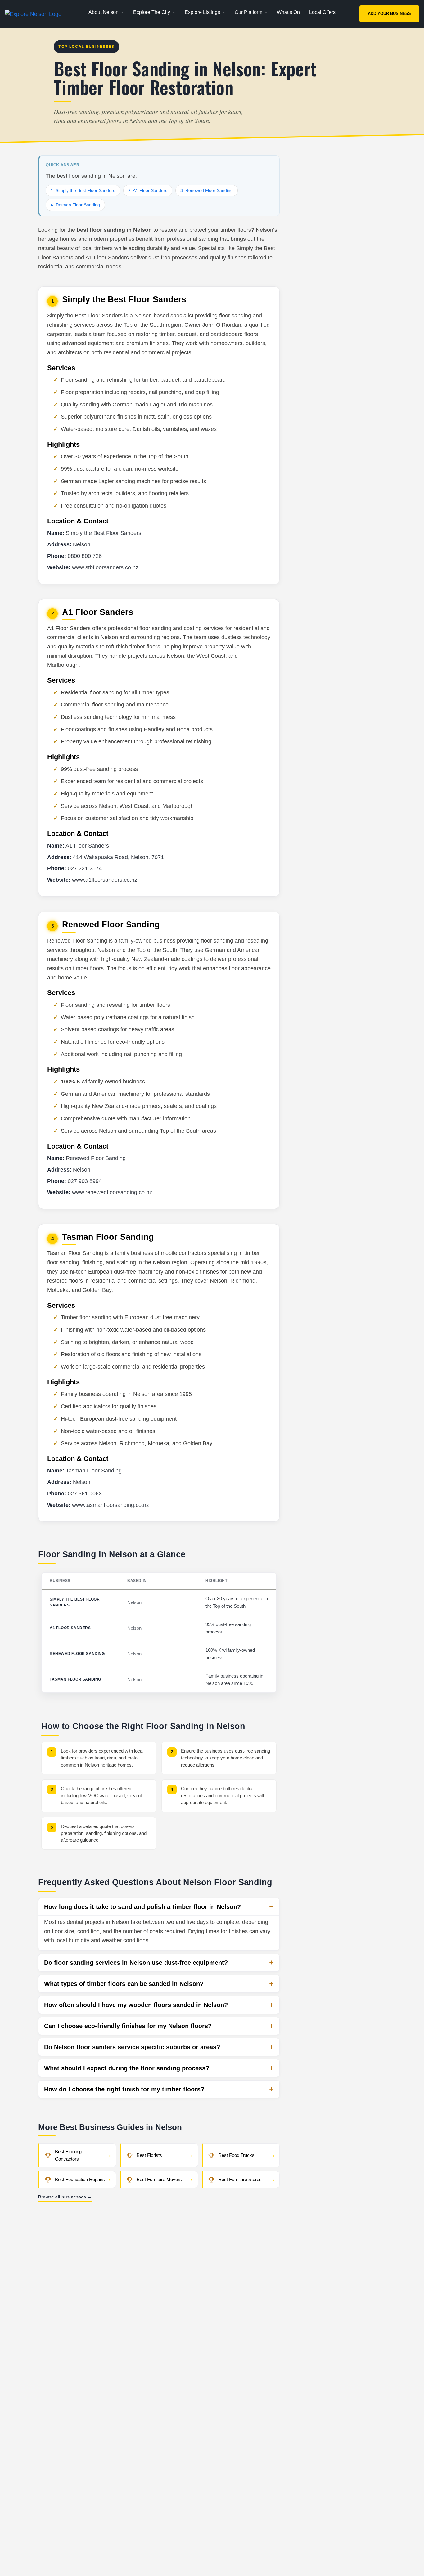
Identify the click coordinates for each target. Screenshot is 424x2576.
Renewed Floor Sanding (77, 1654)
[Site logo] (34, 14)
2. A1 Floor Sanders (148, 190)
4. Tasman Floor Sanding (75, 205)
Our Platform (248, 12)
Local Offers (322, 12)
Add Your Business (389, 13)
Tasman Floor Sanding (75, 1679)
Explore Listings (202, 12)
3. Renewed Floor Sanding (207, 190)
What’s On (288, 12)
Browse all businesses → (65, 2197)
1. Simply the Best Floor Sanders (83, 190)
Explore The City (152, 12)
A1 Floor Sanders (70, 1628)
